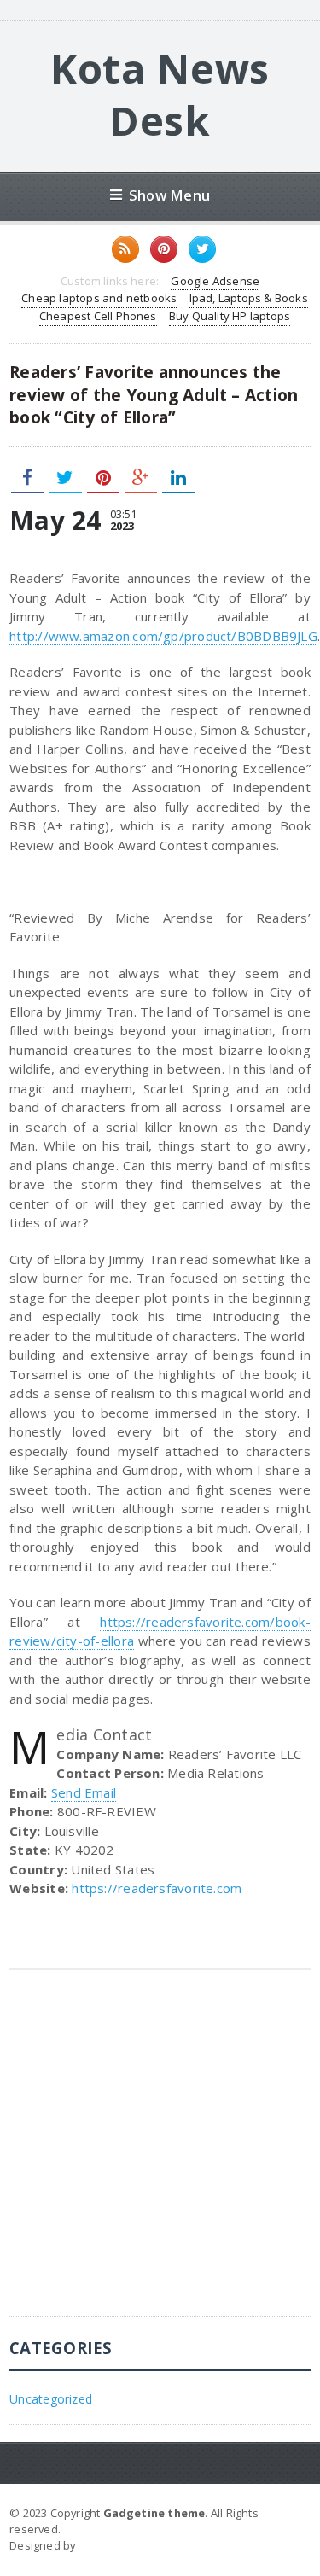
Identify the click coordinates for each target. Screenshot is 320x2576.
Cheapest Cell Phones (98, 316)
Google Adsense (215, 281)
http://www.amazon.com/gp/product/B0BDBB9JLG (163, 636)
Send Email (84, 1792)
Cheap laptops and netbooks (99, 298)
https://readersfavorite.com (157, 1888)
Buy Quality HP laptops (230, 316)
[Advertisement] (160, 2156)
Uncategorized (51, 2399)
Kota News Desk (160, 94)
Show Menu (169, 195)
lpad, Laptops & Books (249, 298)
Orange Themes (125, 2545)
